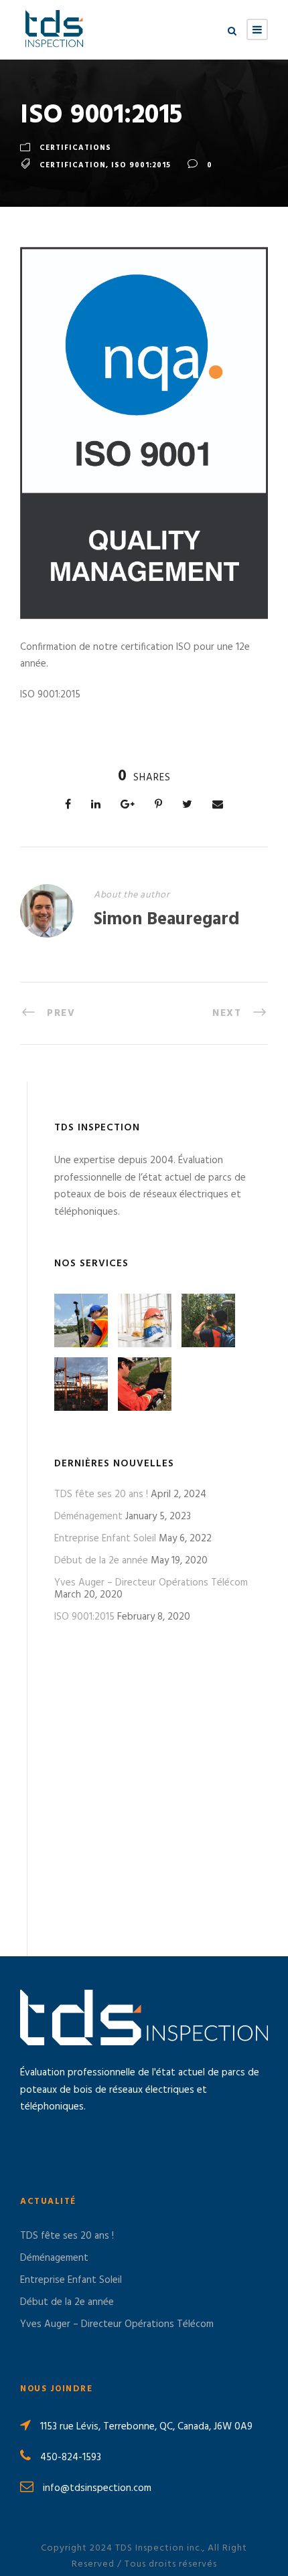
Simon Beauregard (167, 920)
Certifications (75, 148)
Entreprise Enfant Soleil (105, 1539)
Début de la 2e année (101, 1561)
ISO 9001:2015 (84, 1617)
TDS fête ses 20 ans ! (101, 1494)
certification (73, 165)
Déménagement (88, 1517)
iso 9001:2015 (141, 165)
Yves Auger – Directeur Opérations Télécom (151, 1583)
